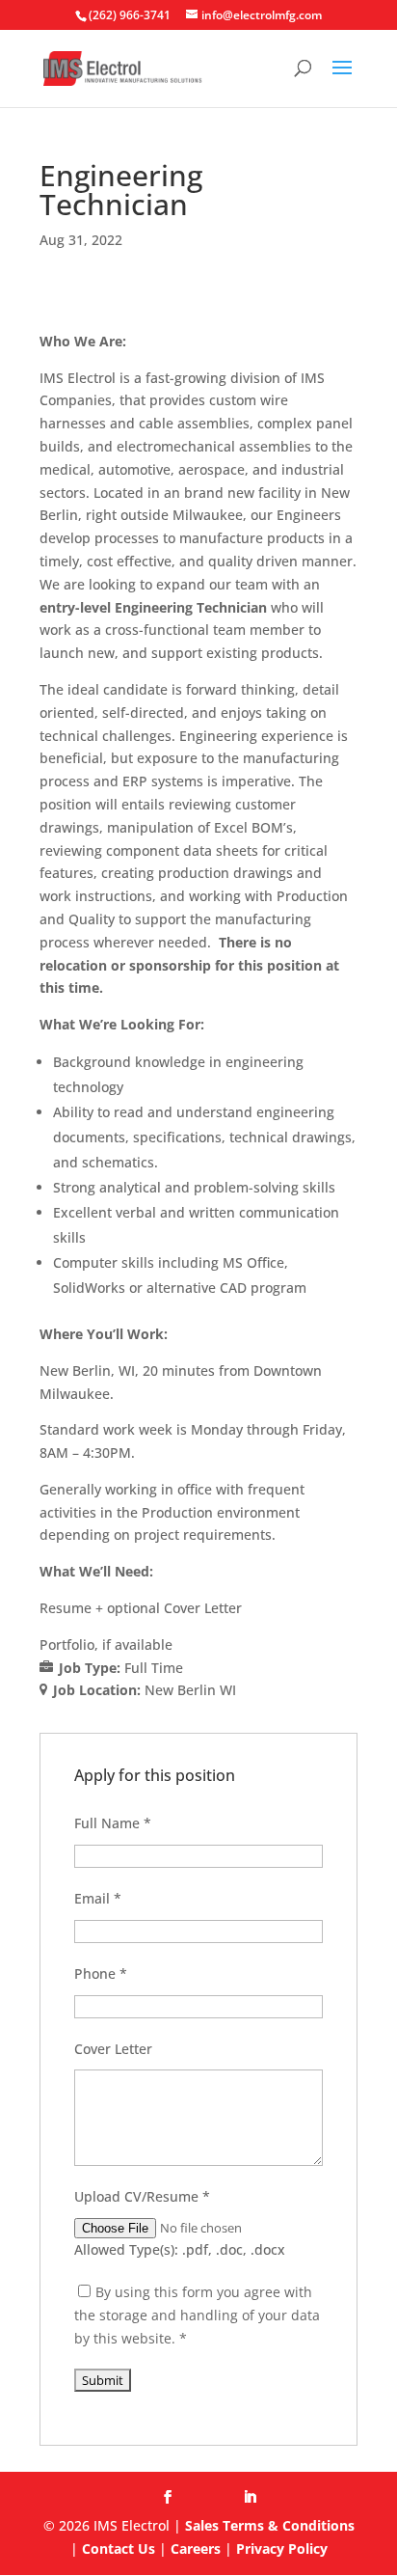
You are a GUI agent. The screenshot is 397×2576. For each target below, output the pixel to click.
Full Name (113, 1823)
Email (98, 1898)
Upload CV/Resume (142, 2196)
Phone (101, 1973)
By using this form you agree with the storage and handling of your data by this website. (197, 2315)
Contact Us (119, 2549)
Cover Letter (113, 2049)
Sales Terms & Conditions (270, 2525)
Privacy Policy (282, 2549)
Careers (196, 2549)
